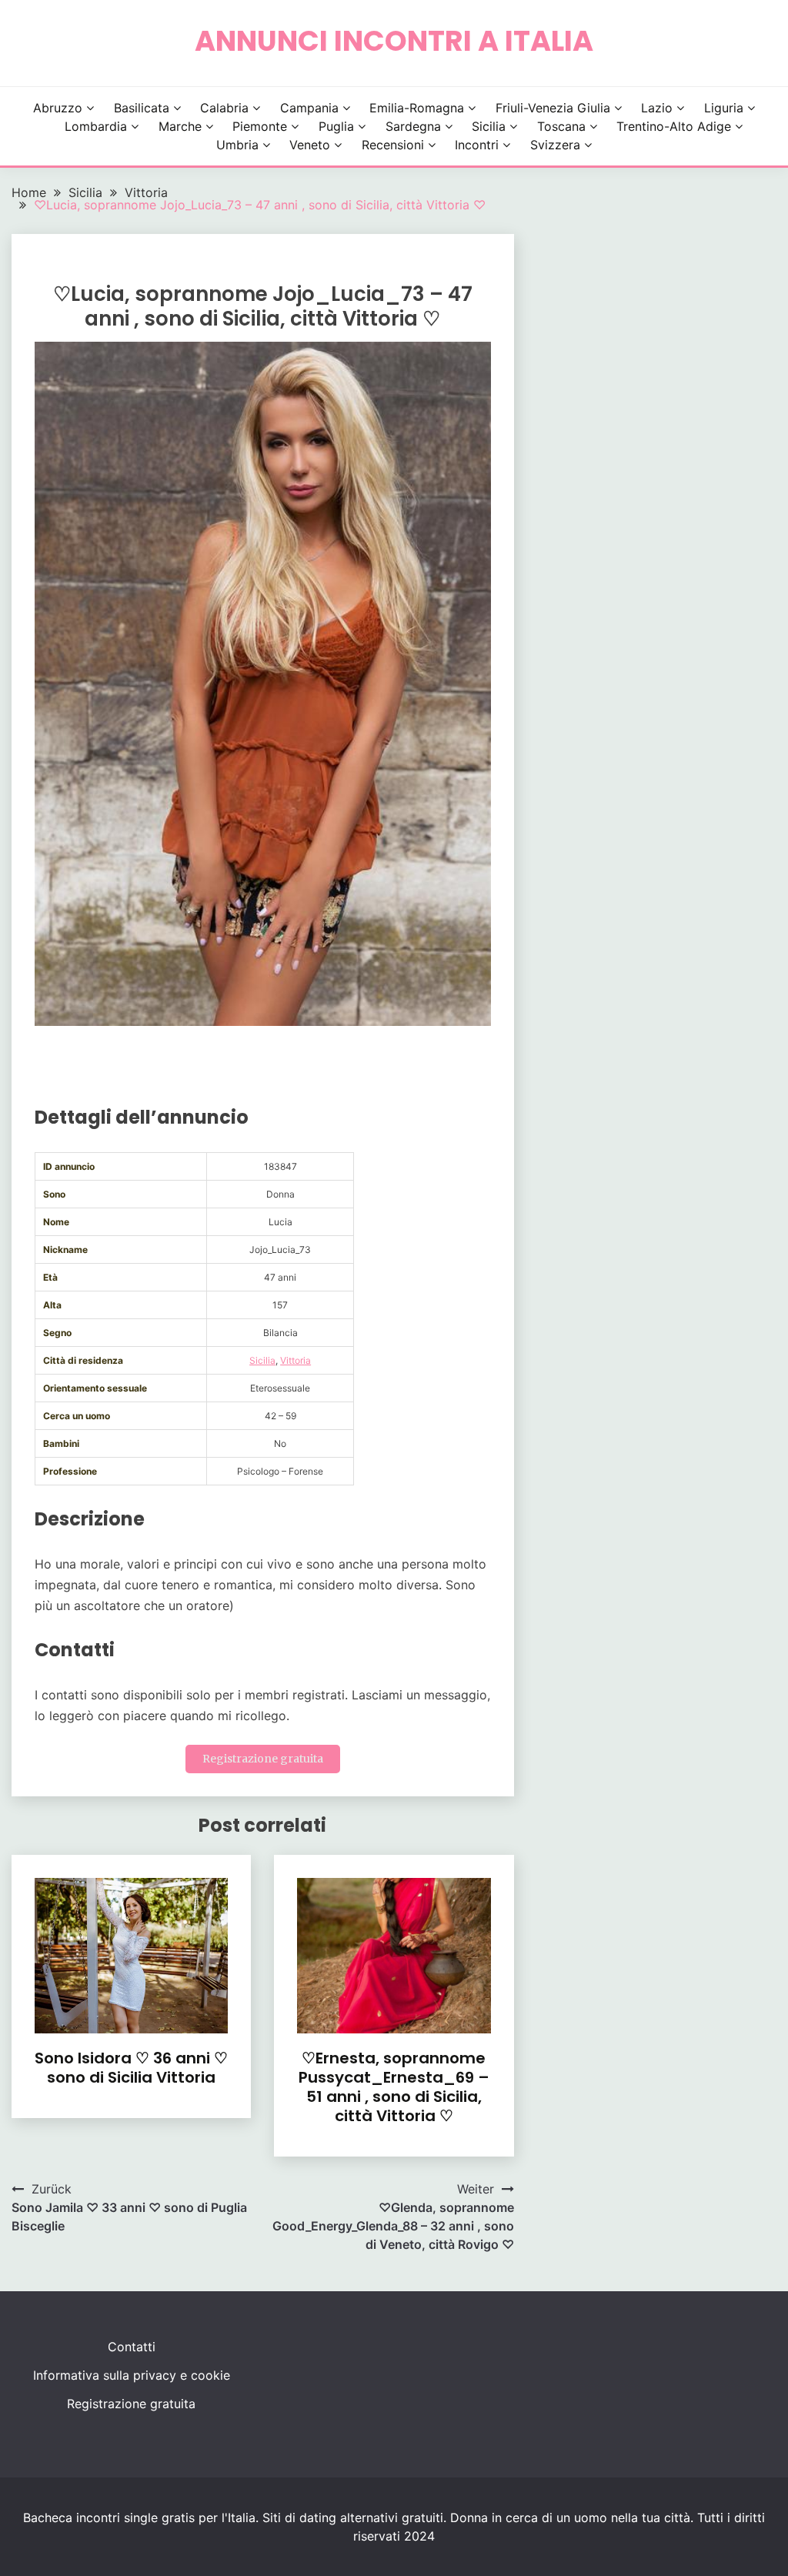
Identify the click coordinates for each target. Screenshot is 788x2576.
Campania (309, 108)
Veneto (310, 145)
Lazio (657, 108)
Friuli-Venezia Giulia (553, 108)
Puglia (336, 126)
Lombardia (96, 126)
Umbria (237, 145)
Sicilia (489, 126)
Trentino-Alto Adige (674, 126)
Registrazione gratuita (263, 1759)
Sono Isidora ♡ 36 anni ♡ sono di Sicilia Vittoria (131, 2068)
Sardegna (413, 126)
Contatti (132, 2347)
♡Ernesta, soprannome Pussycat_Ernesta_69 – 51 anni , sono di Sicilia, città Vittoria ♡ (394, 2087)
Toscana (561, 126)
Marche (180, 126)
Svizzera (555, 145)
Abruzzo (58, 108)
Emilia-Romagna (417, 108)
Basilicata (142, 108)
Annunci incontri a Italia (394, 41)
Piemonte (260, 126)
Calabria (224, 108)
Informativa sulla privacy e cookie (132, 2375)
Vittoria (295, 1360)
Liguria (724, 108)
